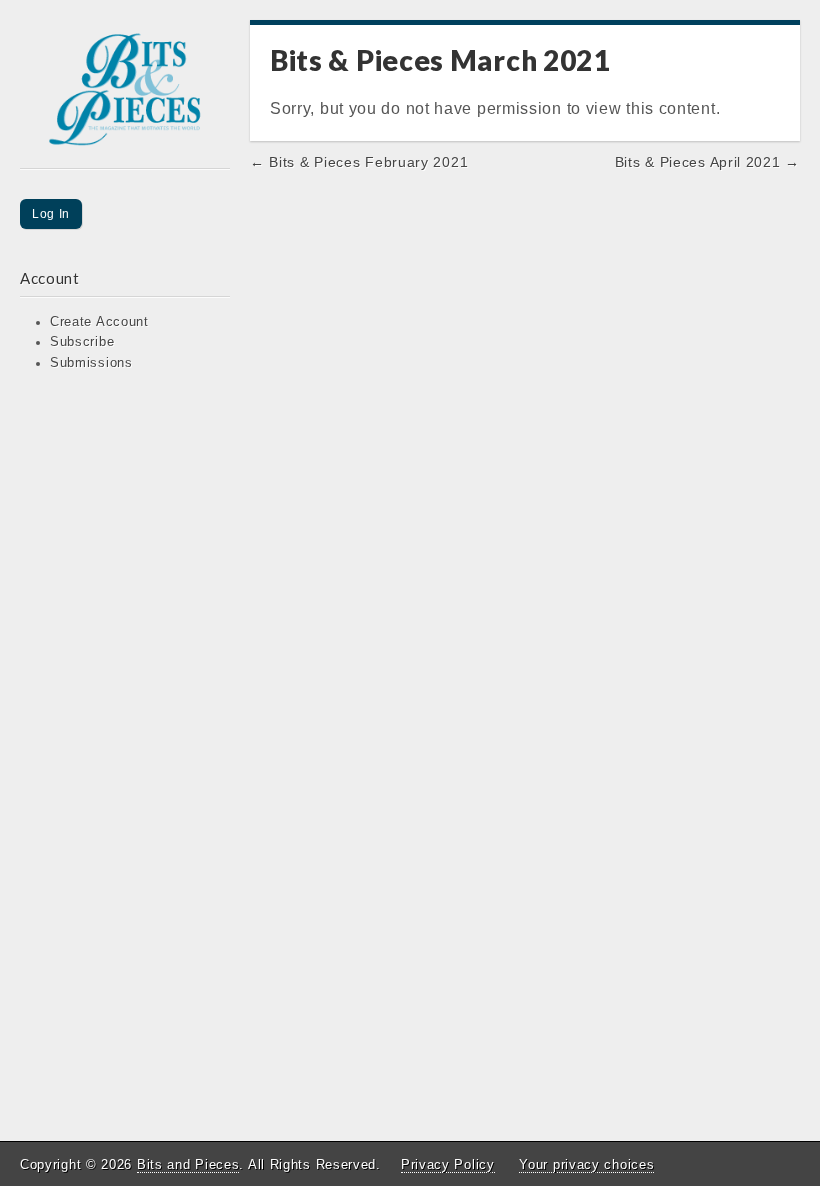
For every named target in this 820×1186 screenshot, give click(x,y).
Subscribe (82, 342)
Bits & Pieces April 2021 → (707, 162)
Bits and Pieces (188, 1164)
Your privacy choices (586, 1164)
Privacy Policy (448, 1164)
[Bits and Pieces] (125, 94)
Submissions (91, 363)
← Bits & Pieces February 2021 (359, 162)
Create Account (99, 322)
